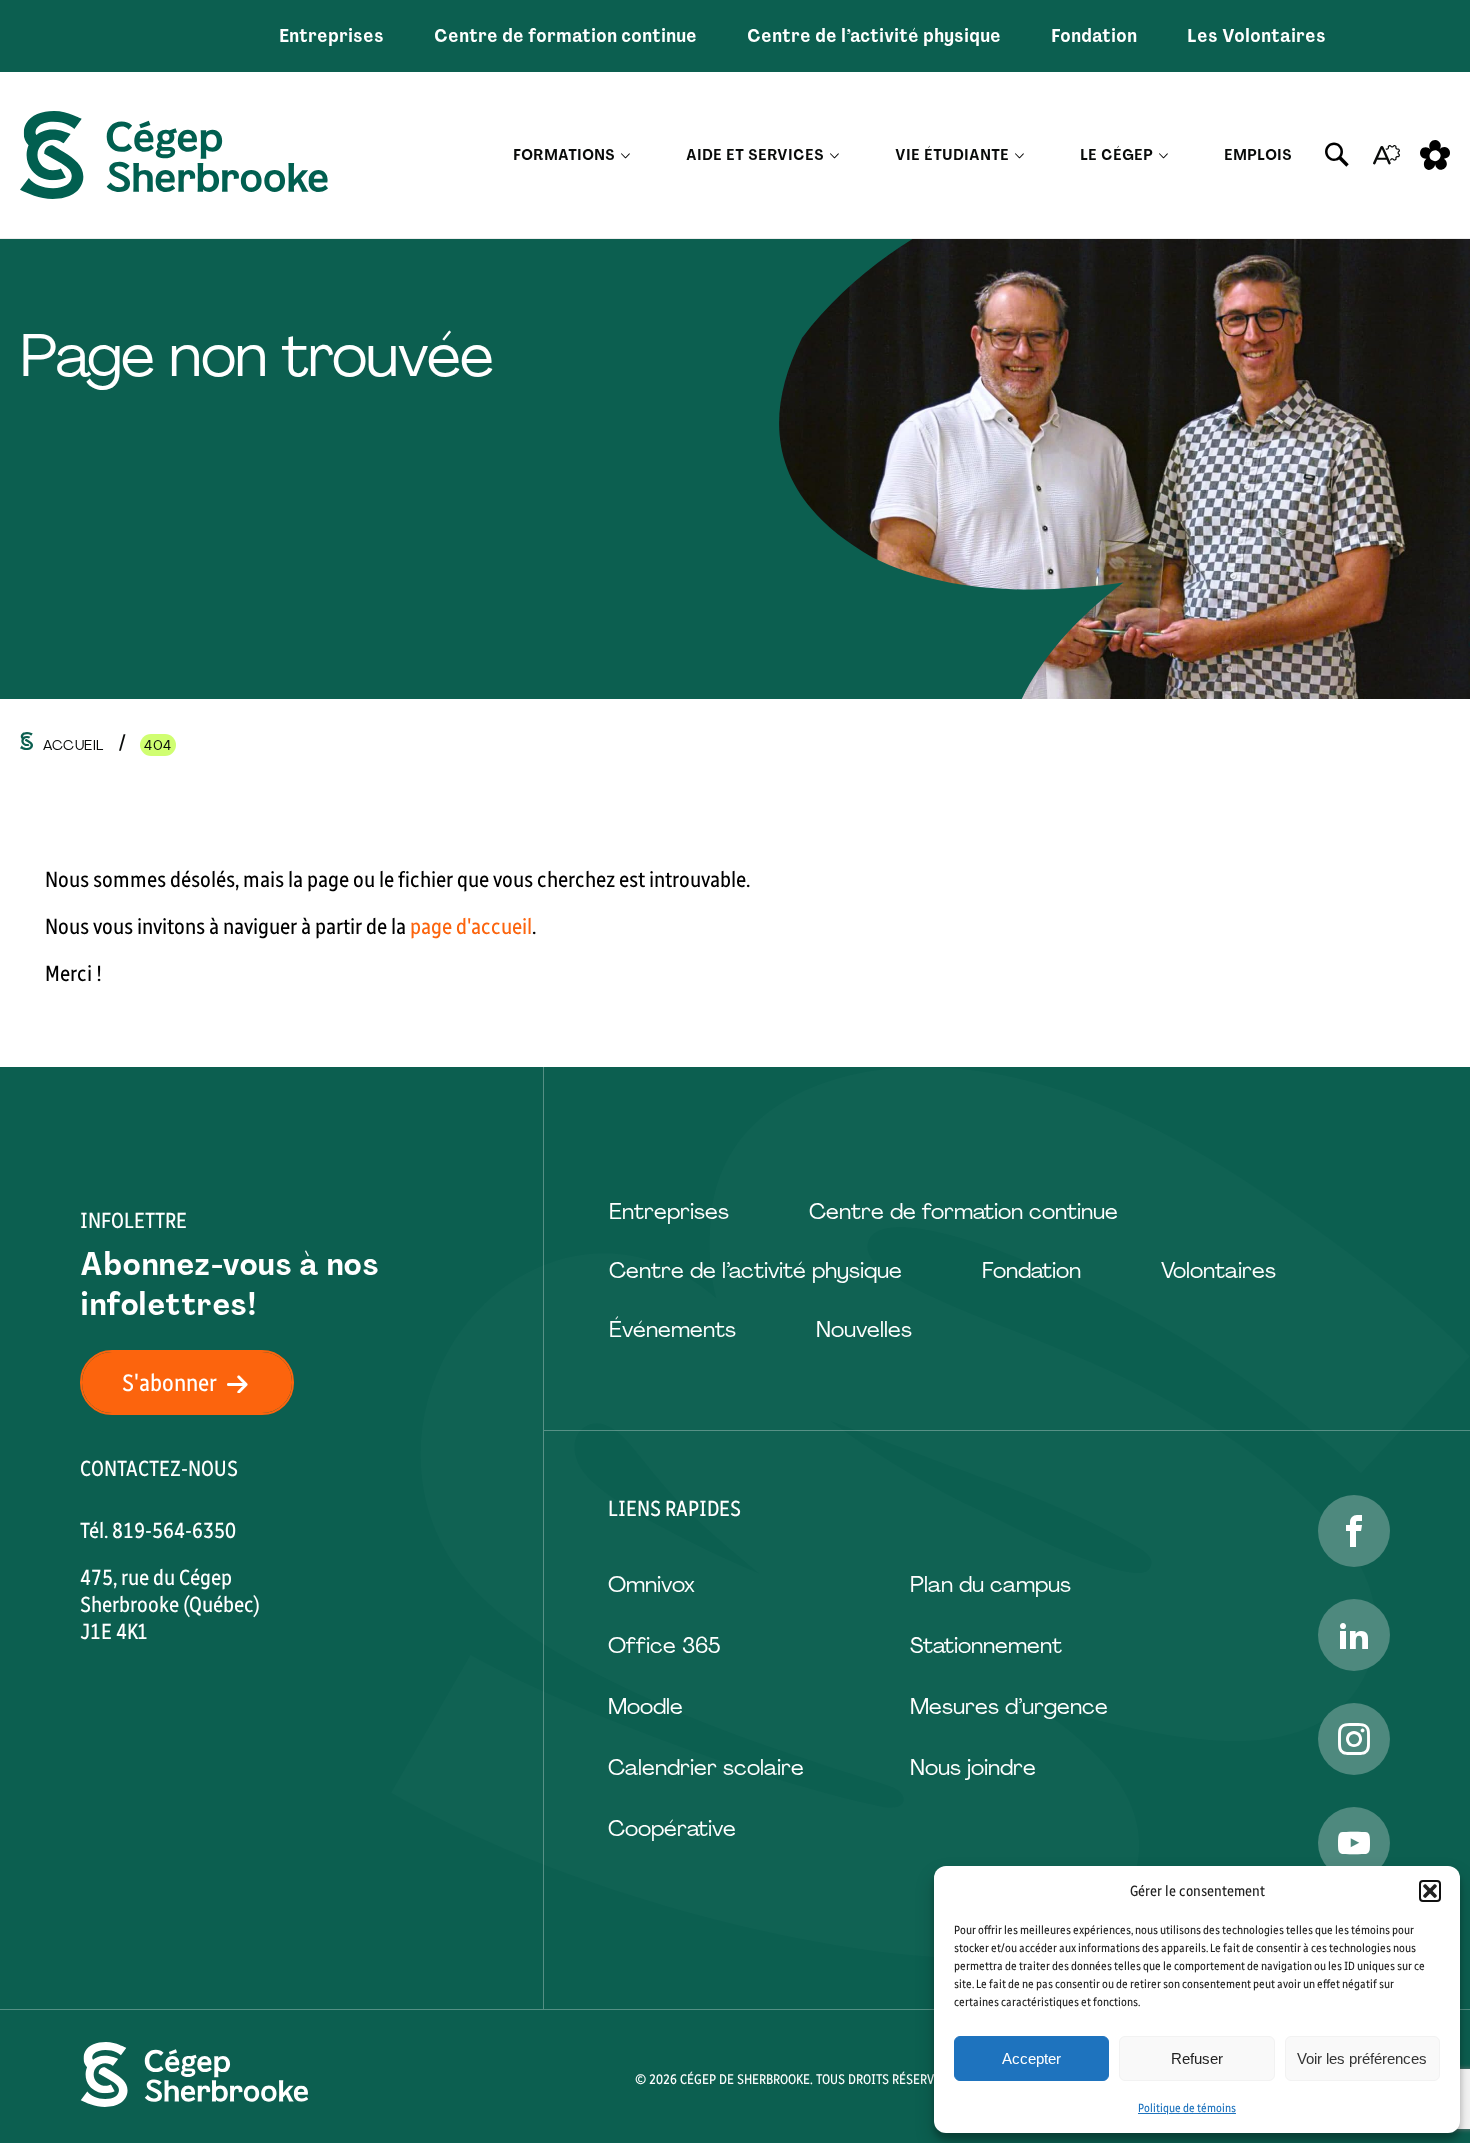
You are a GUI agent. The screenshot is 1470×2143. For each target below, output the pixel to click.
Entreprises (331, 36)
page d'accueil (471, 926)
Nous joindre (973, 1767)
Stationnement (986, 1645)
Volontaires (1218, 1270)
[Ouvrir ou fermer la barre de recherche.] (1337, 155)
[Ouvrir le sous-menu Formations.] (625, 155)
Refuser (1197, 2058)
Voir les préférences (1362, 2058)
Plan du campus (990, 1584)
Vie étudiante (952, 155)
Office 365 (664, 1645)
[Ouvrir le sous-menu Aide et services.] (834, 155)
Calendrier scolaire (706, 1767)
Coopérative (672, 1828)
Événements (672, 1329)
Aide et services (755, 155)
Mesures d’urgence (1009, 1706)
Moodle (645, 1706)
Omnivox (651, 1584)
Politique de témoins (1187, 2108)
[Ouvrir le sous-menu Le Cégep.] (1163, 155)
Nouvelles (864, 1329)
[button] (1430, 1891)
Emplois (1258, 155)
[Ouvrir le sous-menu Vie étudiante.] (1019, 155)
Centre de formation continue (565, 36)
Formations (564, 155)
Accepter (1031, 2058)
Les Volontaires (1256, 36)
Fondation (1094, 36)
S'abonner (169, 1382)
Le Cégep (1116, 155)
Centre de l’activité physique (874, 36)
